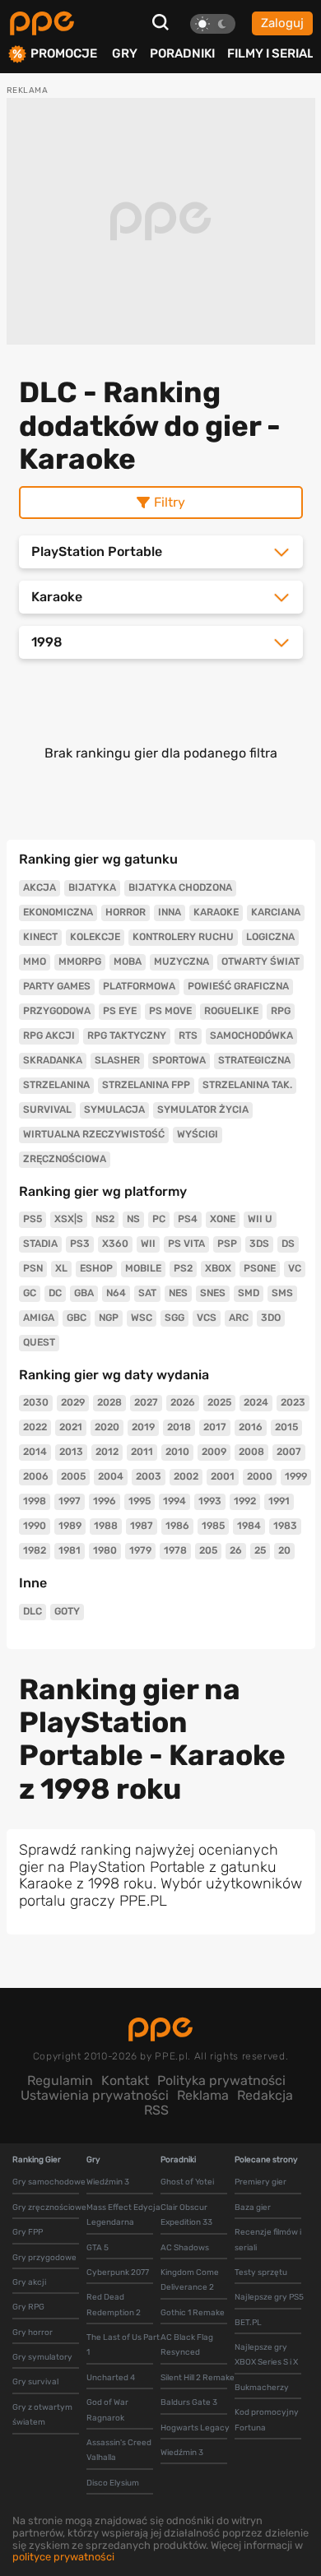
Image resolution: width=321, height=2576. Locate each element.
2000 (260, 1476)
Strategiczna (254, 1060)
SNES (213, 1293)
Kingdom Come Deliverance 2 (190, 2280)
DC (55, 1293)
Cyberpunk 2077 (118, 2273)
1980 (105, 1550)
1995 (140, 1501)
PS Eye (120, 1011)
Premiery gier (261, 2182)
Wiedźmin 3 (108, 2182)
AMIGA (39, 1318)
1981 (70, 1550)
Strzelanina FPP (146, 1085)
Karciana (276, 912)
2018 (179, 1427)
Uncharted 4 (111, 2378)
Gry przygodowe (44, 2258)
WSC (142, 1318)
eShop (96, 1268)
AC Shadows (185, 2248)
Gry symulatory (42, 2357)
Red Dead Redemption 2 (114, 2305)
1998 (35, 1501)
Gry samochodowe (49, 2182)
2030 (36, 1402)
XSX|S (69, 1219)
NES (178, 1293)
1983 (285, 1526)
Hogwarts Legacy (195, 2428)
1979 (140, 1550)
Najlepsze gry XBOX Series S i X (266, 2355)
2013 (71, 1452)
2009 (214, 1452)
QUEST (39, 1342)
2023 (293, 1402)
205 (208, 1550)
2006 (36, 1476)
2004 (111, 1476)
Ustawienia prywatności (95, 2095)
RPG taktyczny (127, 1035)
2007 (289, 1452)
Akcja (40, 887)
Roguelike (231, 1011)
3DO (271, 1318)
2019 (143, 1427)
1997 (70, 1501)
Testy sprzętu (261, 2273)
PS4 (188, 1219)
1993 (210, 1501)
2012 (107, 1452)
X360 (115, 1244)
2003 (149, 1476)
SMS (282, 1293)
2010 (177, 1452)
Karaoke (216, 912)
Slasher (117, 1060)
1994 (174, 1501)
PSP (227, 1244)
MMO (35, 961)
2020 (107, 1427)
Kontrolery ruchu (183, 937)
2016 (251, 1427)
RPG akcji (49, 1035)
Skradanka (53, 1060)
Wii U (260, 1219)
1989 (70, 1526)
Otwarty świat (261, 961)
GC (30, 1293)
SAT (147, 1293)
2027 (146, 1402)
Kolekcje (95, 937)
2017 (215, 1427)
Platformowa (139, 986)
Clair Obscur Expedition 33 (186, 2215)
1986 (177, 1526)
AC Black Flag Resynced (187, 2345)
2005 (73, 1476)
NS (133, 1219)
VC (295, 1268)
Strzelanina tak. (247, 1085)
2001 (223, 1476)
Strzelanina (56, 1085)
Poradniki (182, 53)
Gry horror (33, 2333)
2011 (142, 1452)
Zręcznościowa (65, 1159)
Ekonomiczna (58, 912)
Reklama (203, 2095)
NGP (109, 1318)
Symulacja (114, 1110)
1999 (296, 1476)
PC (159, 1219)
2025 (219, 1402)
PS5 (33, 1219)
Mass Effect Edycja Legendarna (123, 2215)
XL (61, 1268)
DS (288, 1244)
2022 (35, 1427)
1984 (249, 1526)
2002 (186, 1476)
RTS (188, 1035)
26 (236, 1550)
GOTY (67, 1611)
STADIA (40, 1244)
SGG (174, 1318)
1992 (245, 1501)
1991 (279, 1501)
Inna (170, 912)
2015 (286, 1427)
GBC (77, 1318)
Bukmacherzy (262, 2388)
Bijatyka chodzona (180, 887)
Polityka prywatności (221, 2080)
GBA (84, 1293)
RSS (156, 2110)
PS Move (170, 1011)
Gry (125, 53)
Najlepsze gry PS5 (269, 2297)
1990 (35, 1526)
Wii (148, 1244)
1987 (142, 1526)
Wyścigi (198, 1134)
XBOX (218, 1268)
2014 (35, 1452)
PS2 (183, 1268)
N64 (116, 1293)
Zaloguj (282, 23)
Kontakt (125, 2080)
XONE (223, 1219)
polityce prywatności (63, 2557)
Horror (126, 912)
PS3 (80, 1244)
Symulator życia (203, 1110)
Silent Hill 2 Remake (198, 2378)
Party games (57, 986)
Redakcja (265, 2095)
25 (260, 1550)
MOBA (128, 961)
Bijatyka (92, 887)
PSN (33, 1268)
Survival (47, 1110)
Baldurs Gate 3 (189, 2402)
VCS (207, 1318)
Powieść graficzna (238, 986)
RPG (281, 1011)
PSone (260, 1268)
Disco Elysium (113, 2483)
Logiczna (270, 937)
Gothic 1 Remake (193, 2313)
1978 (175, 1550)
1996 (105, 1501)
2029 (73, 1402)
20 (284, 1550)
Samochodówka (251, 1035)
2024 (256, 1402)
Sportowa (179, 1060)
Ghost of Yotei (187, 2182)
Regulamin (60, 2080)
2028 (109, 1402)
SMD (249, 1293)
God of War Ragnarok (107, 2410)
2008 (251, 1452)
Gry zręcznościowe (49, 2208)
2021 (71, 1427)
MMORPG (80, 961)
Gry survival (35, 2382)
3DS (259, 1244)
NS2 (105, 1219)
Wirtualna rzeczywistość (94, 1134)
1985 (213, 1526)
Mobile (143, 1268)
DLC (33, 1611)
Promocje (64, 54)
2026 (183, 1402)
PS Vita (186, 1244)
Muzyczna (181, 961)
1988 (106, 1526)
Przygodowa (57, 1011)
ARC (239, 1318)
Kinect (40, 937)
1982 (35, 1550)
